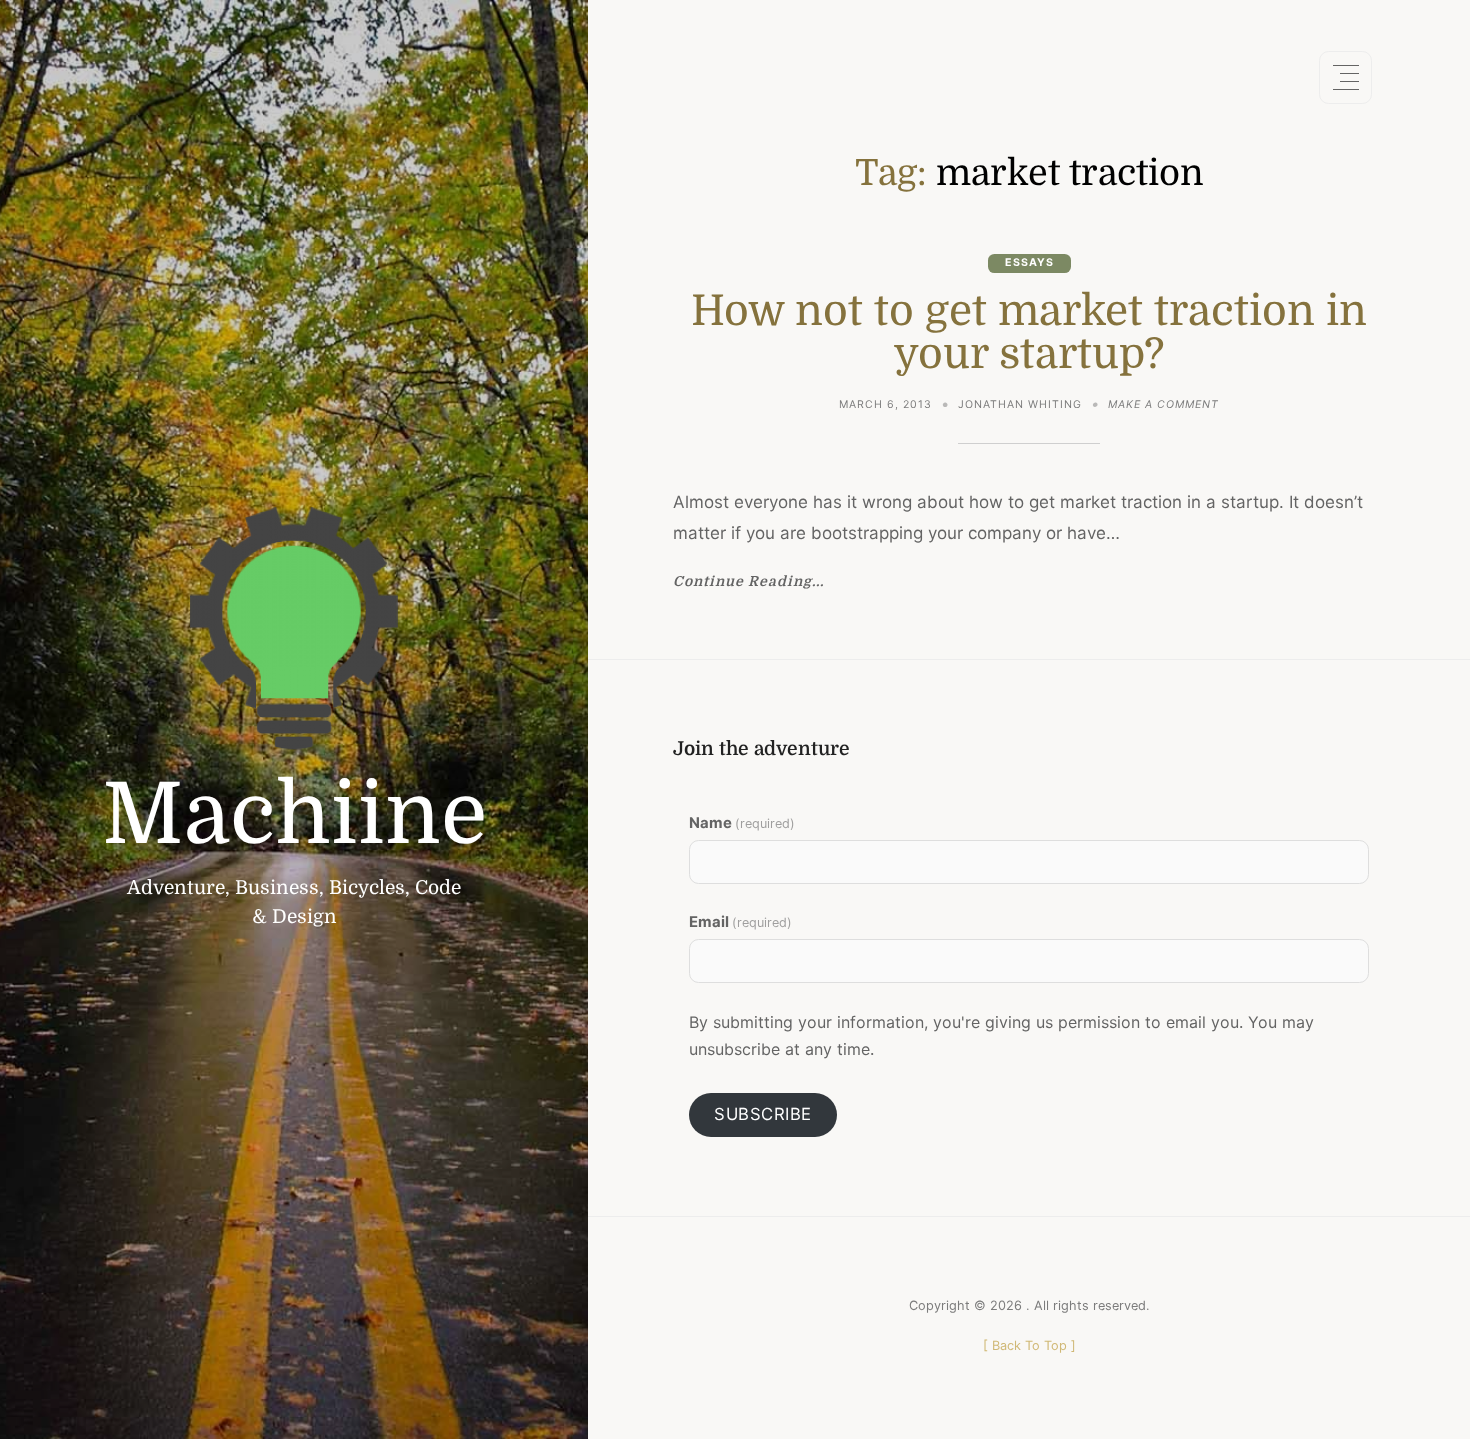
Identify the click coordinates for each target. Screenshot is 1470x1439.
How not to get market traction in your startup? (1029, 332)
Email (740, 922)
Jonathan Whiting (1020, 404)
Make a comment (1163, 406)
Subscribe (763, 1114)
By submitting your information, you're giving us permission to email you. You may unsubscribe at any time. (1001, 1035)
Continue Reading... (748, 582)
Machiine (294, 814)
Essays (1029, 262)
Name (742, 823)
